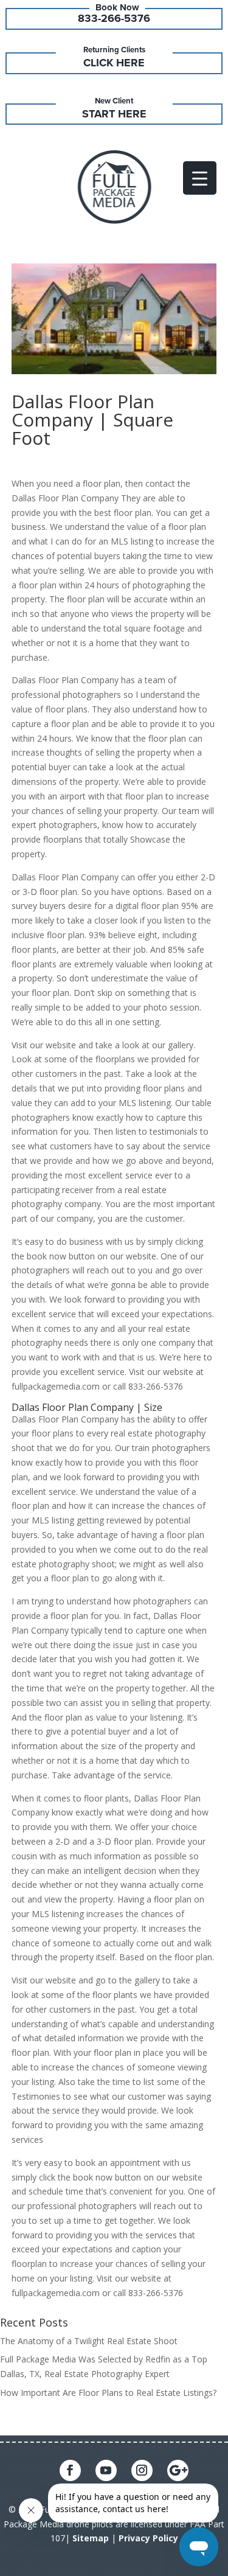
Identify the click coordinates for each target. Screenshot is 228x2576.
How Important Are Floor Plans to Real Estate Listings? (108, 2393)
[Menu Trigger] (200, 178)
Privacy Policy (148, 2538)
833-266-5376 (114, 18)
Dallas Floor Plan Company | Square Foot (92, 419)
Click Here (114, 63)
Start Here (114, 114)
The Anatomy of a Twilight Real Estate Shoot (89, 2341)
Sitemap (91, 2538)
